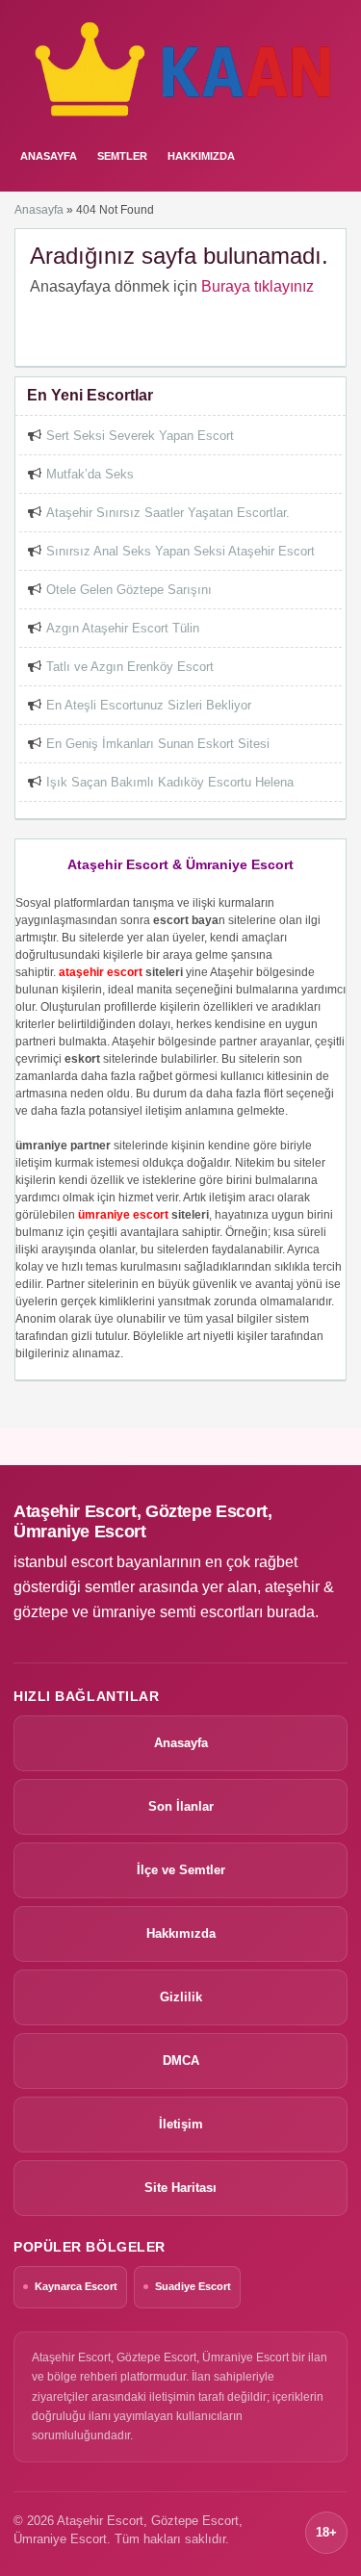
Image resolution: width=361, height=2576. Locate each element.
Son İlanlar (181, 1806)
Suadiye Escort (193, 2286)
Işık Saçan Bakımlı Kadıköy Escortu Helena (170, 782)
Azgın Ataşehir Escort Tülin (123, 628)
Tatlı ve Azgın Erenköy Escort (130, 667)
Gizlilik (181, 1997)
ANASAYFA (49, 156)
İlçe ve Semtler (181, 1870)
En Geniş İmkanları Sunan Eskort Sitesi (158, 744)
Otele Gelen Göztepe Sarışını (129, 590)
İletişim (181, 2124)
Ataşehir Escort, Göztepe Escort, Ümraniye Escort (142, 1521)
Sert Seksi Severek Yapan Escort (140, 436)
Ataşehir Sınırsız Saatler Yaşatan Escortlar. (168, 513)
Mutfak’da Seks (90, 474)
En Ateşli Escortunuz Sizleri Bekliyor (149, 705)
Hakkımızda (201, 156)
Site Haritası (180, 2188)
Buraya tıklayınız (258, 286)
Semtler (122, 156)
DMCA (181, 2061)
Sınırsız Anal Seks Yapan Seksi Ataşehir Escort (180, 551)
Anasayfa (39, 210)
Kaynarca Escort (76, 2286)
